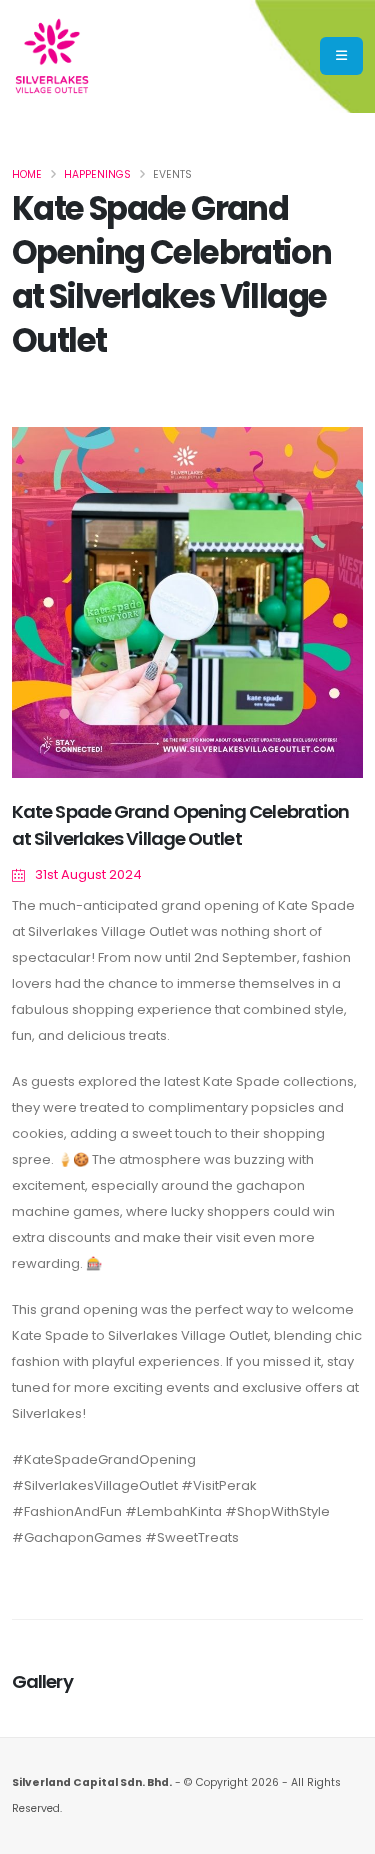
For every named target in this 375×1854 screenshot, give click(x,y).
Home (27, 174)
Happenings (97, 174)
